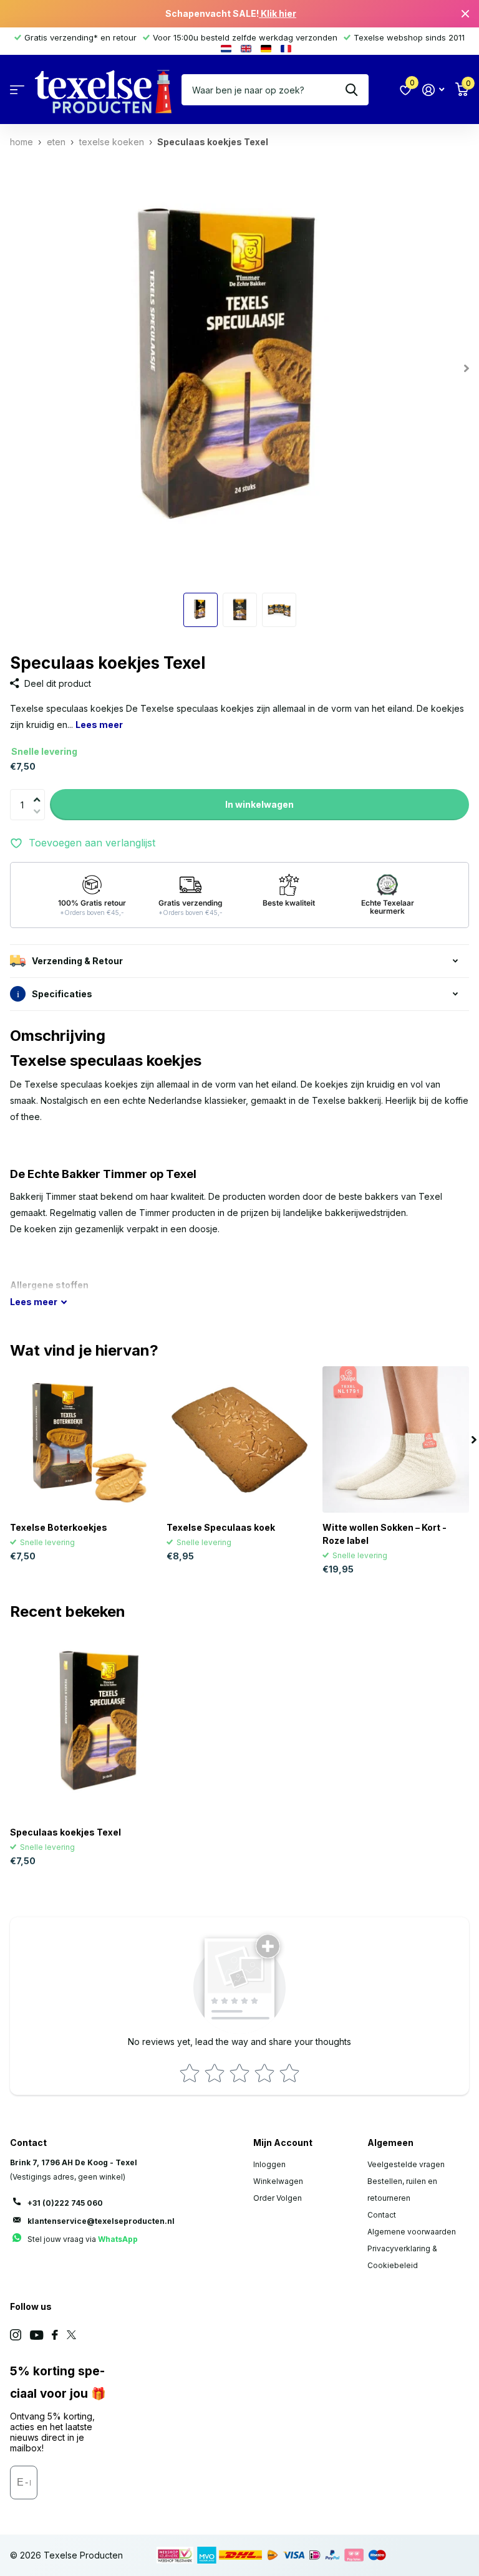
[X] (71, 2335)
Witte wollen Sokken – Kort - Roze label (385, 1534)
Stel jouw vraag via (83, 2239)
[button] (40, 792)
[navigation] (201, 610)
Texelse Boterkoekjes (59, 1527)
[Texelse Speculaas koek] (240, 1439)
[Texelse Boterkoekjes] (83, 1439)
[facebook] (55, 2335)
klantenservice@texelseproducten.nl (101, 2221)
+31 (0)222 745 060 (65, 2203)
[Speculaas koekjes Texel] (105, 1723)
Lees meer (99, 725)
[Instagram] (16, 2335)
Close (465, 14)
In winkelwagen (259, 804)
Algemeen (390, 2143)
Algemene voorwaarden (412, 2232)
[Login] (433, 90)
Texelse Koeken (112, 142)
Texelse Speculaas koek (221, 1527)
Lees (34, 1302)
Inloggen (269, 2164)
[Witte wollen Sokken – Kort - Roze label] (396, 1439)
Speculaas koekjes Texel (65, 1832)
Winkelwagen (278, 2181)
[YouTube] (36, 2335)
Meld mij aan (75, 2487)
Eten (56, 142)
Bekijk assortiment (17, 90)
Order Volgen (278, 2198)
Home (22, 142)
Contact (382, 2215)
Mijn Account (283, 2143)
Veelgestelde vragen (406, 2164)
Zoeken (351, 90)
